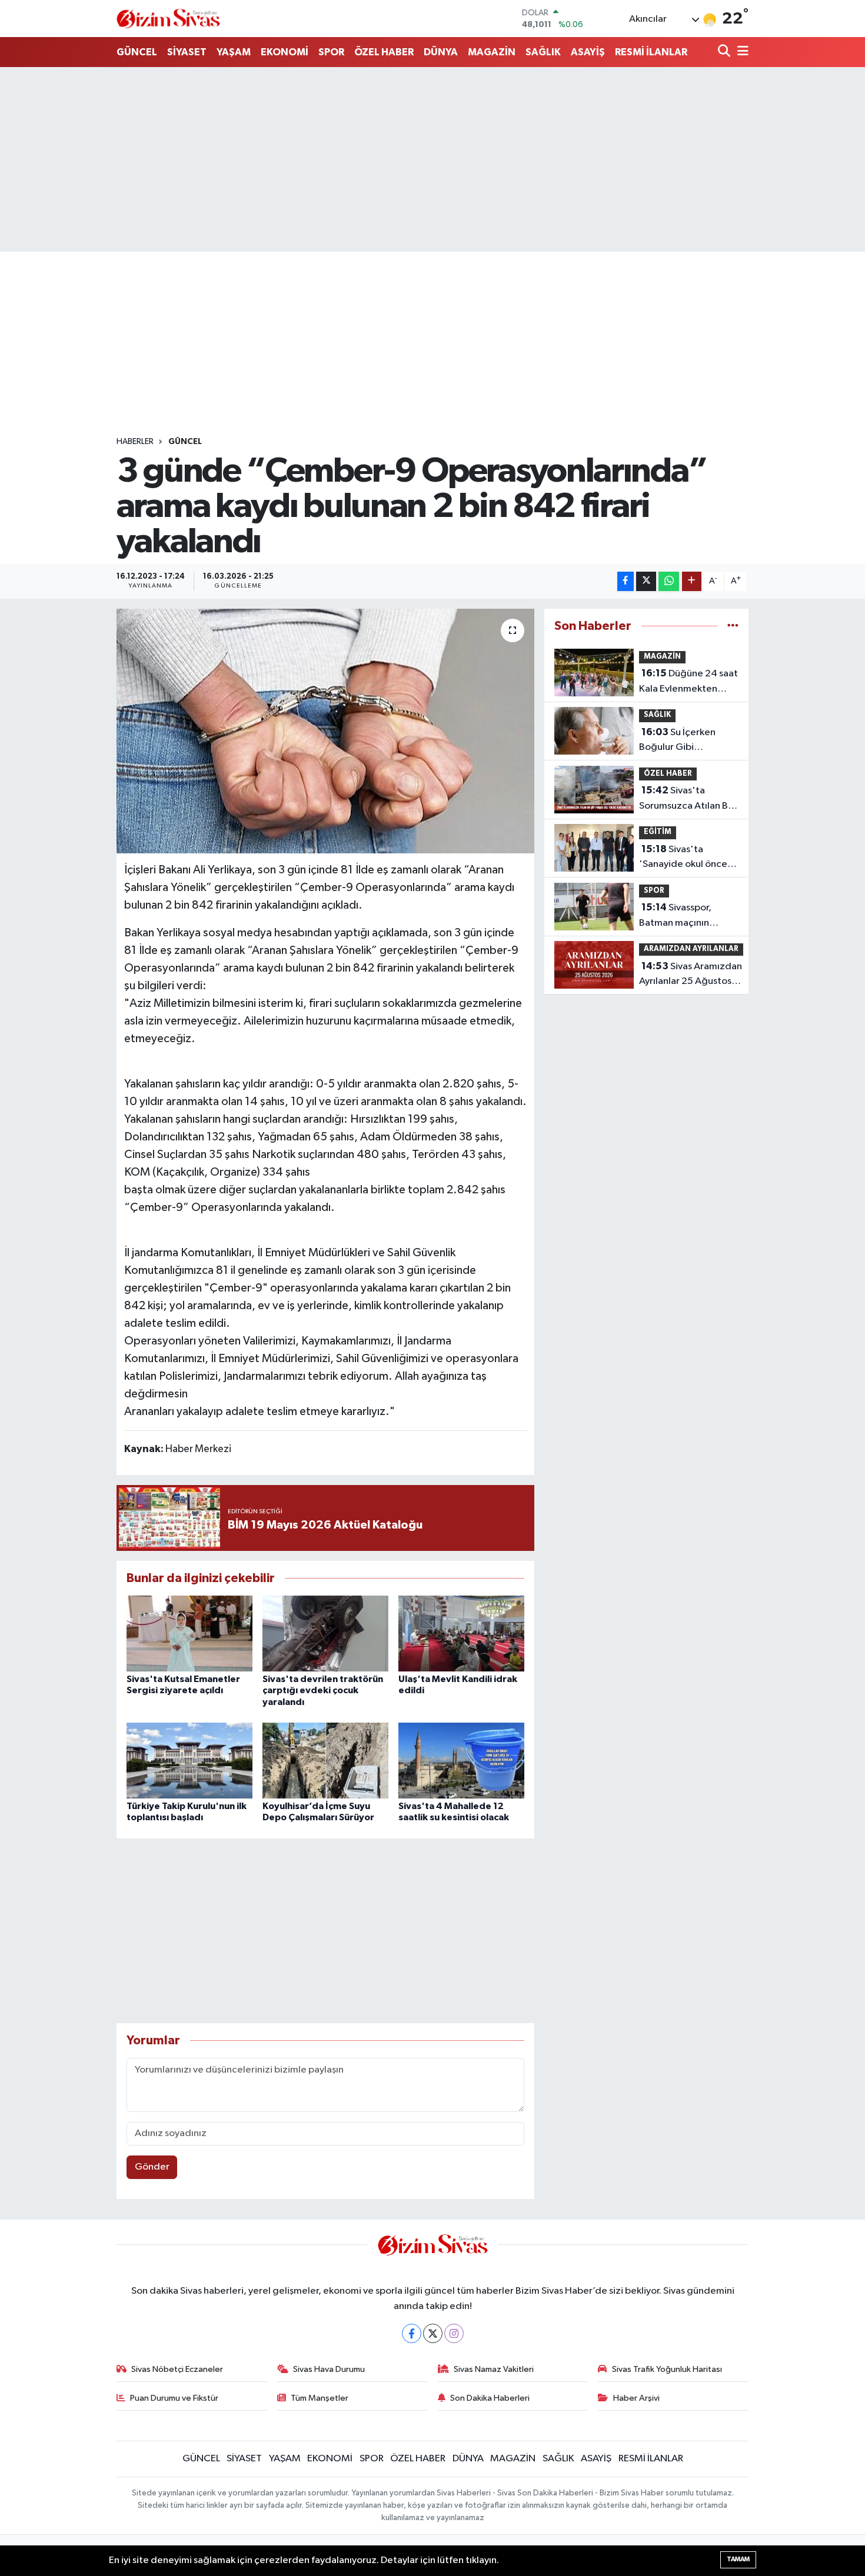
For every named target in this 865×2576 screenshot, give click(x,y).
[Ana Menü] (741, 52)
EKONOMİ (285, 52)
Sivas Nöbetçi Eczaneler (177, 2369)
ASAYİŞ (588, 52)
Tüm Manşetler (320, 2398)
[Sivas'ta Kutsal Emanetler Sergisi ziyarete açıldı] (189, 1634)
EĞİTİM (658, 832)
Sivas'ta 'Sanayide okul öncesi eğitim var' (686, 858)
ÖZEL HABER (384, 52)
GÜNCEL (137, 52)
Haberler (135, 442)
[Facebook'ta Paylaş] (626, 581)
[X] (433, 2333)
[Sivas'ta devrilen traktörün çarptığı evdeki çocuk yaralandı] (325, 1634)
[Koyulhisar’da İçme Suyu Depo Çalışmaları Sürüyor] (325, 1761)
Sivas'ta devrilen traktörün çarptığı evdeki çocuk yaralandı (323, 1690)
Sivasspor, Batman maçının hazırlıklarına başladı (683, 916)
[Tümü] (733, 626)
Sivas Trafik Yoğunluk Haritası (667, 2369)
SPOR (331, 52)
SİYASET (187, 52)
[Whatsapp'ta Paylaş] (669, 581)
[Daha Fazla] (692, 581)
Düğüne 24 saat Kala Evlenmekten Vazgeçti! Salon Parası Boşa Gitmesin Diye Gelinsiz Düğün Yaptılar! (688, 682)
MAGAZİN (492, 52)
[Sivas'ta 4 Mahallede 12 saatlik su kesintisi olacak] (461, 1761)
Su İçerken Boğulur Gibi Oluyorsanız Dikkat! (681, 741)
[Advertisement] (432, 159)
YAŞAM (234, 52)
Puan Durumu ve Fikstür (174, 2398)
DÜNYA (441, 52)
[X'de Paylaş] (646, 581)
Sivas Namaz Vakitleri (494, 2369)
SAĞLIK (543, 52)
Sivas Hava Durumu (329, 2369)
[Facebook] (412, 2333)
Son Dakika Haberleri (490, 2398)
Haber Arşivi (636, 2398)
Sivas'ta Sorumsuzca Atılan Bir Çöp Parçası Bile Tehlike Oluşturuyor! (686, 799)
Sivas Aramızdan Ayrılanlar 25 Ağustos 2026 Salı (691, 975)
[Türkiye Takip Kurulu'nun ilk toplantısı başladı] (189, 1761)
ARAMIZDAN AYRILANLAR (691, 949)
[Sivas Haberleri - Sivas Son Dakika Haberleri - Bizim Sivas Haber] (168, 19)
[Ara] (725, 52)
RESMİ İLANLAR (651, 52)
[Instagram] (454, 2333)
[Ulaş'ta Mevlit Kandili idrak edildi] (461, 1634)
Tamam (738, 2559)
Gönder (152, 2167)
